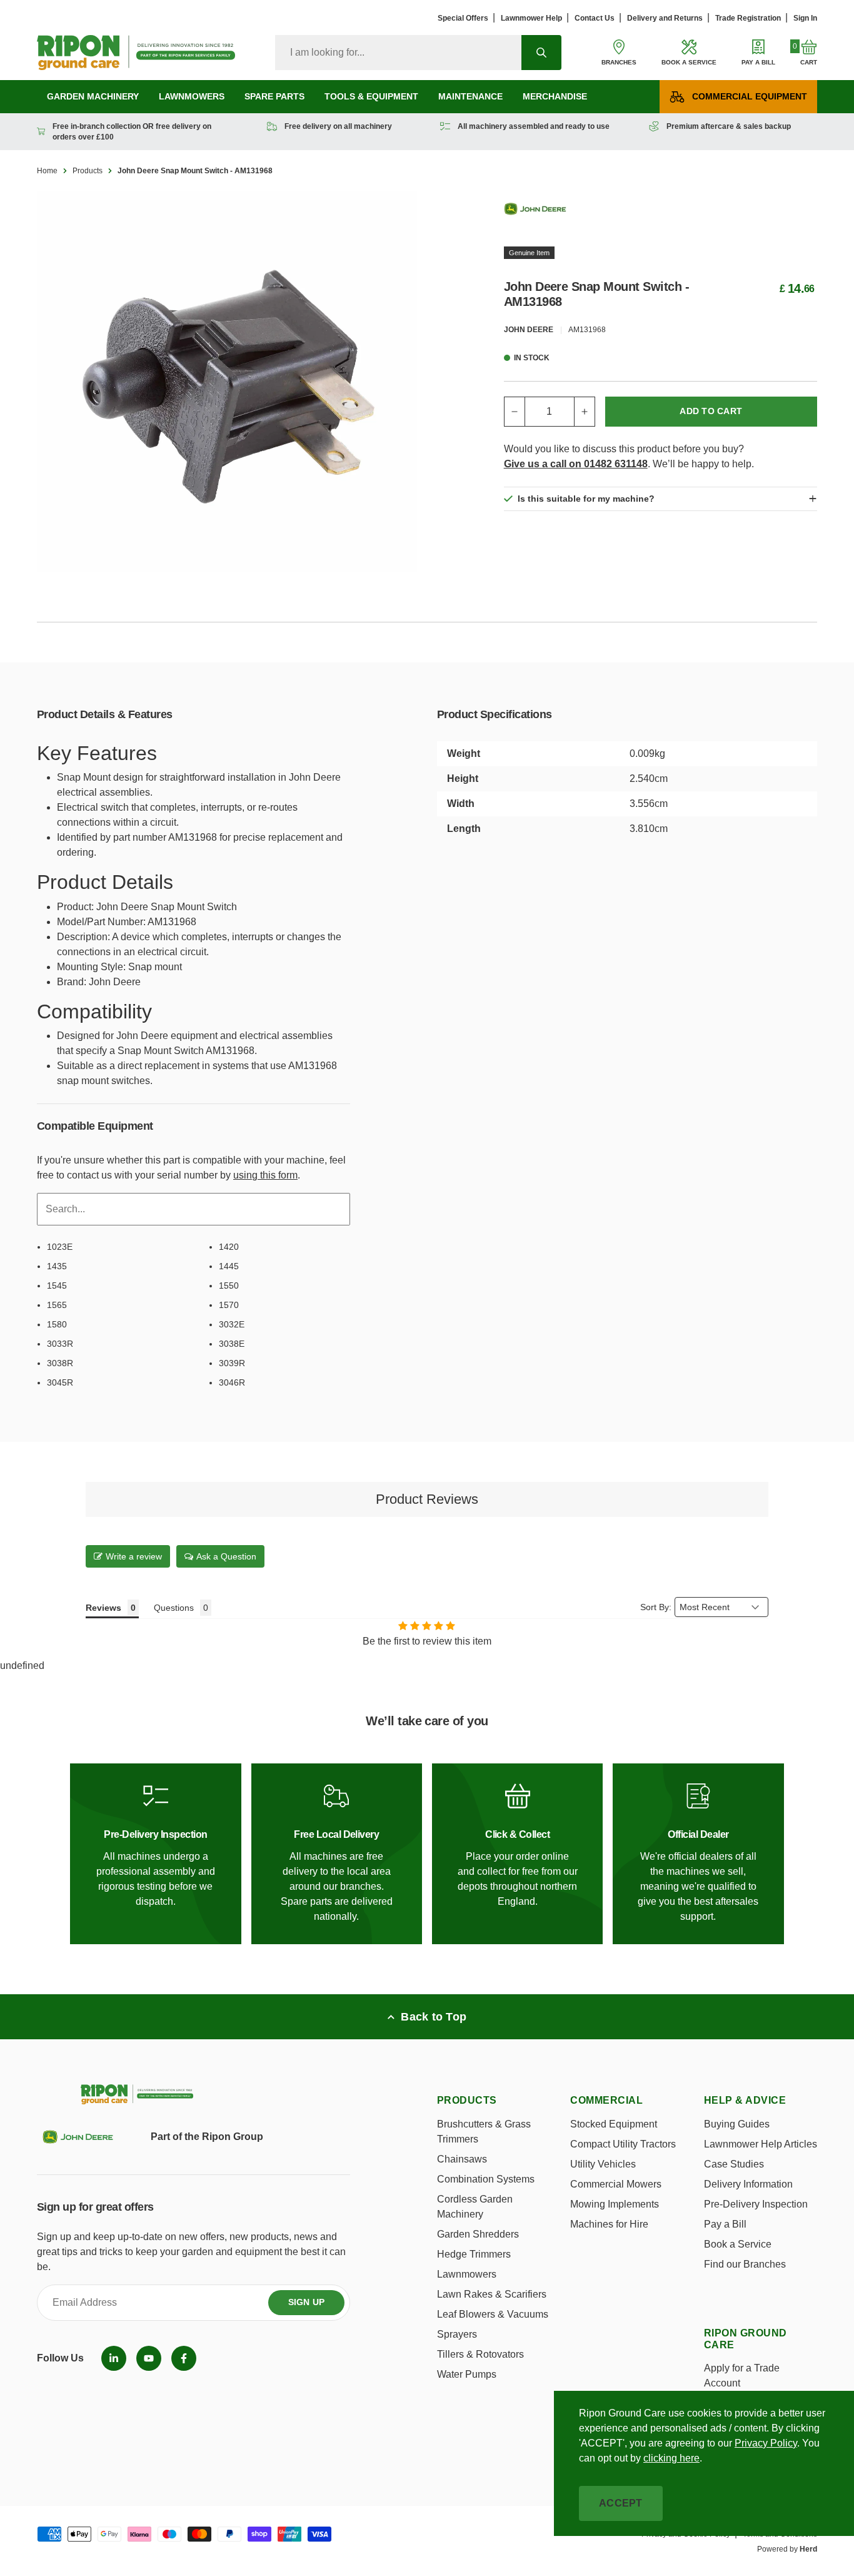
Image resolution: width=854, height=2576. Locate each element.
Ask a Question (226, 1556)
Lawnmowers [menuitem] (192, 96)
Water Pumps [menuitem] (467, 2374)
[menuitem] (114, 2358)
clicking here (671, 2458)
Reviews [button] (103, 1608)
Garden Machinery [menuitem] (93, 96)
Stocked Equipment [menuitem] (614, 2124)
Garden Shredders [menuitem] (478, 2234)
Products (88, 171)
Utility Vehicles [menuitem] (603, 2164)
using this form (265, 1175)
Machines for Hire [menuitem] (609, 2224)
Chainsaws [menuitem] (462, 2159)
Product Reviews (427, 1499)
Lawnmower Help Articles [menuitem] (761, 2144)
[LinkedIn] (114, 2358)
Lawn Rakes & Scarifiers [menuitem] (492, 2294)
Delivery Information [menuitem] (748, 2184)
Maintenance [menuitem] (470, 96)
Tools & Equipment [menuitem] (371, 96)
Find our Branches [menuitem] (745, 2264)
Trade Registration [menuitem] (748, 18)
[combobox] (398, 53)
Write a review (134, 1556)
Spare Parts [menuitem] (274, 96)
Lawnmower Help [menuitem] (531, 18)
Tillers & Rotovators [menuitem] (480, 2354)
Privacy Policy (766, 2443)
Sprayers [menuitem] (457, 2334)
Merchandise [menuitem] (555, 96)
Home (47, 171)
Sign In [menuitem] (805, 18)
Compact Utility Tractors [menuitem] (623, 2144)
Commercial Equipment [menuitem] (750, 96)
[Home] (136, 53)
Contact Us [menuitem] (595, 18)
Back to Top (434, 2017)
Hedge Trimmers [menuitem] (474, 2254)
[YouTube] (149, 2358)
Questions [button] (174, 1608)
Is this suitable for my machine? (586, 499)
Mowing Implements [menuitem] (615, 2204)
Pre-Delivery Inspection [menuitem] (756, 2204)
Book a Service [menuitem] (738, 2244)
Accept (621, 2503)
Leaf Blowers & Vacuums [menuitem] (493, 2314)
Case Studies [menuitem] (734, 2164)
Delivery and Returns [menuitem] (665, 18)
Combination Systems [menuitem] (486, 2179)
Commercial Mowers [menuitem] (616, 2184)
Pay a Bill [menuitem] (725, 2224)
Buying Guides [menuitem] (737, 2124)
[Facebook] (184, 2358)
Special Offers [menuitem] (463, 18)
